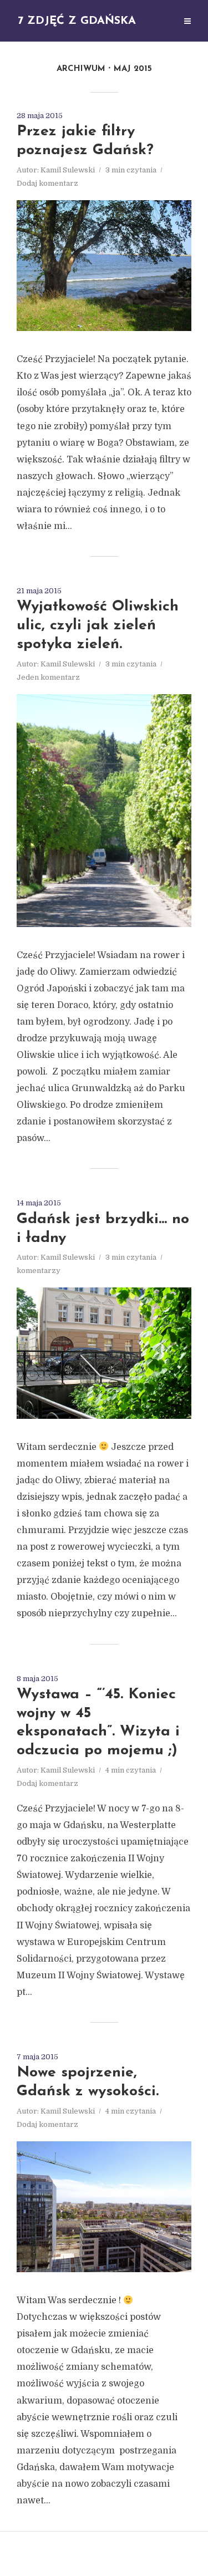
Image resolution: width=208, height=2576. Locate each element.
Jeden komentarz (48, 677)
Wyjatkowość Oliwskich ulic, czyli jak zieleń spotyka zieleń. (98, 626)
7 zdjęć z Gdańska (77, 21)
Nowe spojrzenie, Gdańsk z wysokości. (88, 2082)
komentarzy (39, 1271)
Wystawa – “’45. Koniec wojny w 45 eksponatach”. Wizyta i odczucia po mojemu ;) (98, 1723)
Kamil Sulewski (68, 170)
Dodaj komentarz (47, 183)
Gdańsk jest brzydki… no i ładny (103, 1229)
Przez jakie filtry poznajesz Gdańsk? (85, 141)
